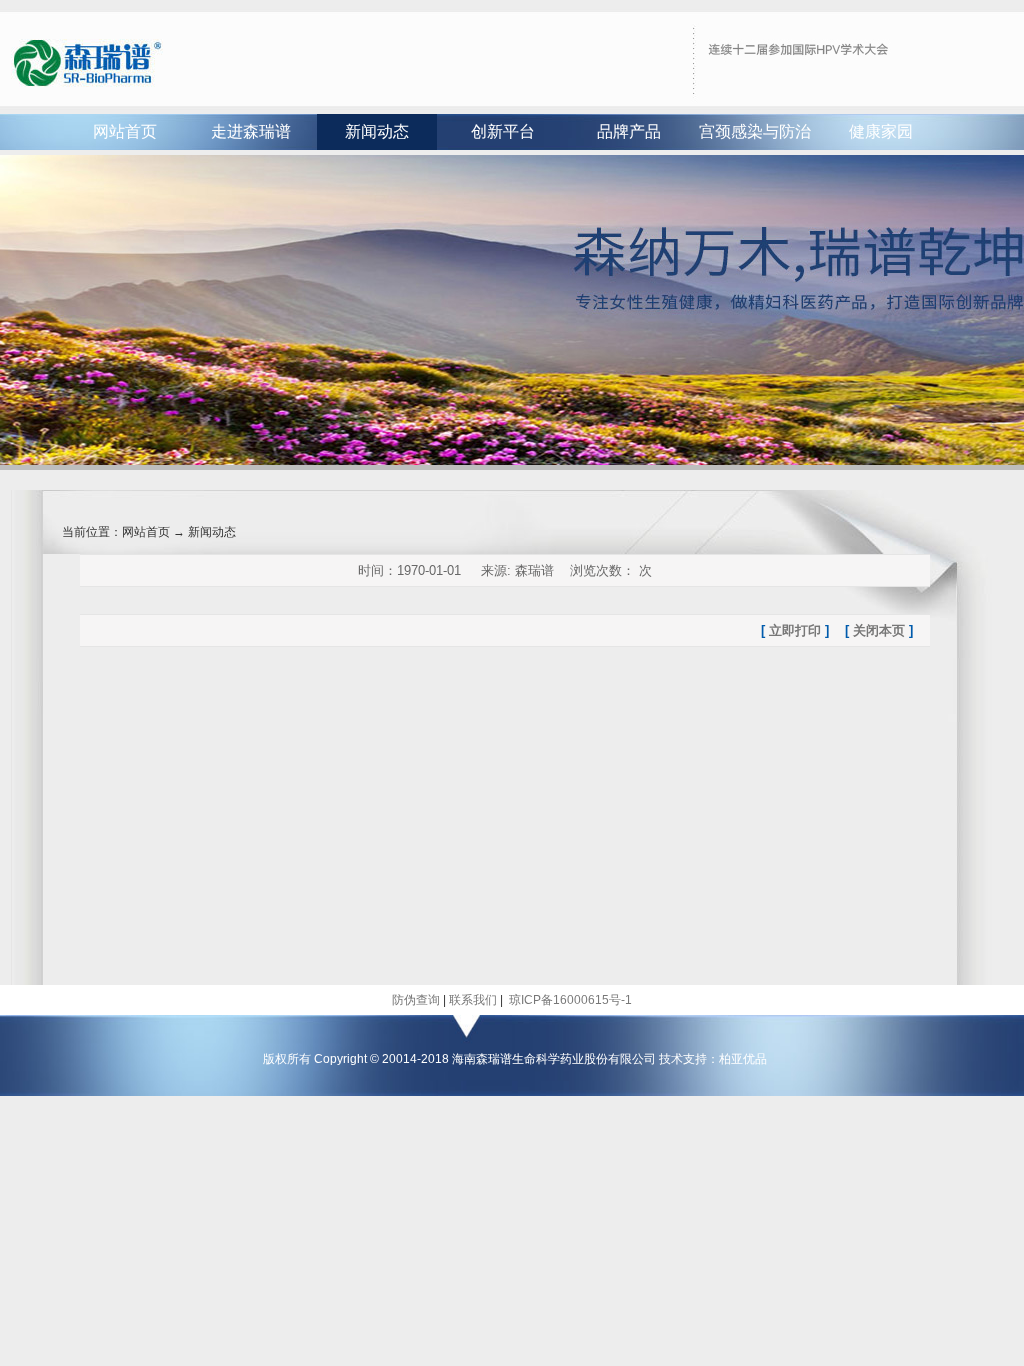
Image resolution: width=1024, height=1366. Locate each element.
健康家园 (881, 131)
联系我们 (473, 1000)
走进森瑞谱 (251, 131)
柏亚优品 (743, 1059)
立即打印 (795, 630)
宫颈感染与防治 (755, 131)
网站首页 (125, 131)
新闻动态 (377, 131)
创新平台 (503, 131)
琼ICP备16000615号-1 (569, 1000)
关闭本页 (879, 630)
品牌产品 (629, 131)
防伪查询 (416, 1000)
